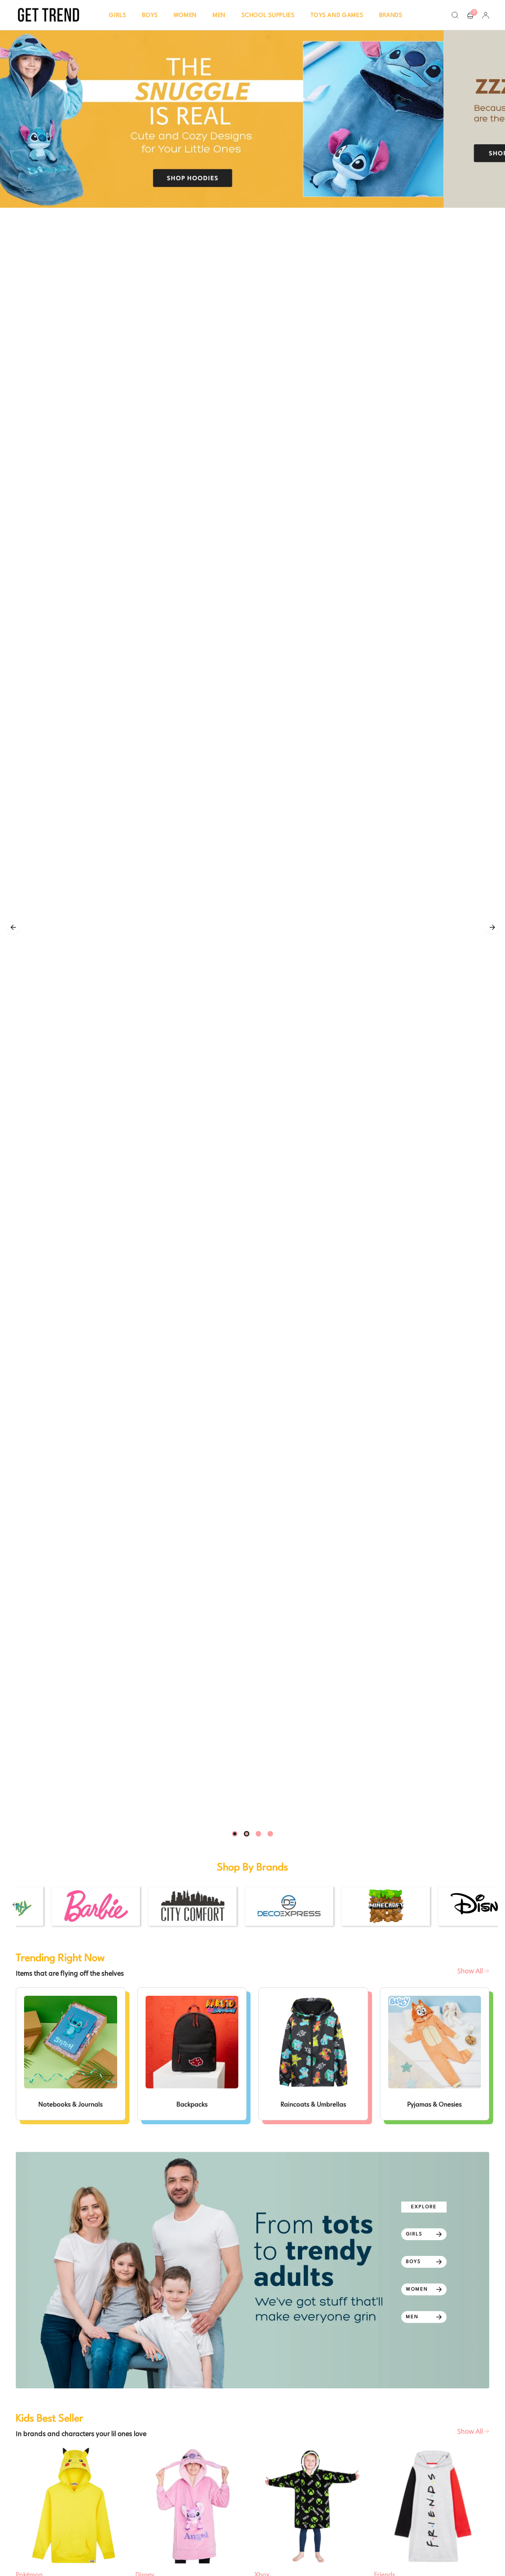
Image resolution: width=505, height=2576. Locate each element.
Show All (471, 1971)
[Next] (492, 927)
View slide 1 (235, 1834)
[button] (118, 15)
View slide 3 (258, 1834)
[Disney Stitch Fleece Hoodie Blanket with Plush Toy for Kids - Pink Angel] (193, 2506)
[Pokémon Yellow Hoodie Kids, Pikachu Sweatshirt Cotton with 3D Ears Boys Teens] (74, 2506)
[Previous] (13, 927)
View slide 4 (270, 1834)
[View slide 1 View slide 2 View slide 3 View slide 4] (252, 928)
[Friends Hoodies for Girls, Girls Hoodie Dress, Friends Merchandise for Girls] (432, 2506)
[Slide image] (252, 119)
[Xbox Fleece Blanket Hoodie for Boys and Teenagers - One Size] (312, 2506)
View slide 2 (247, 1834)
